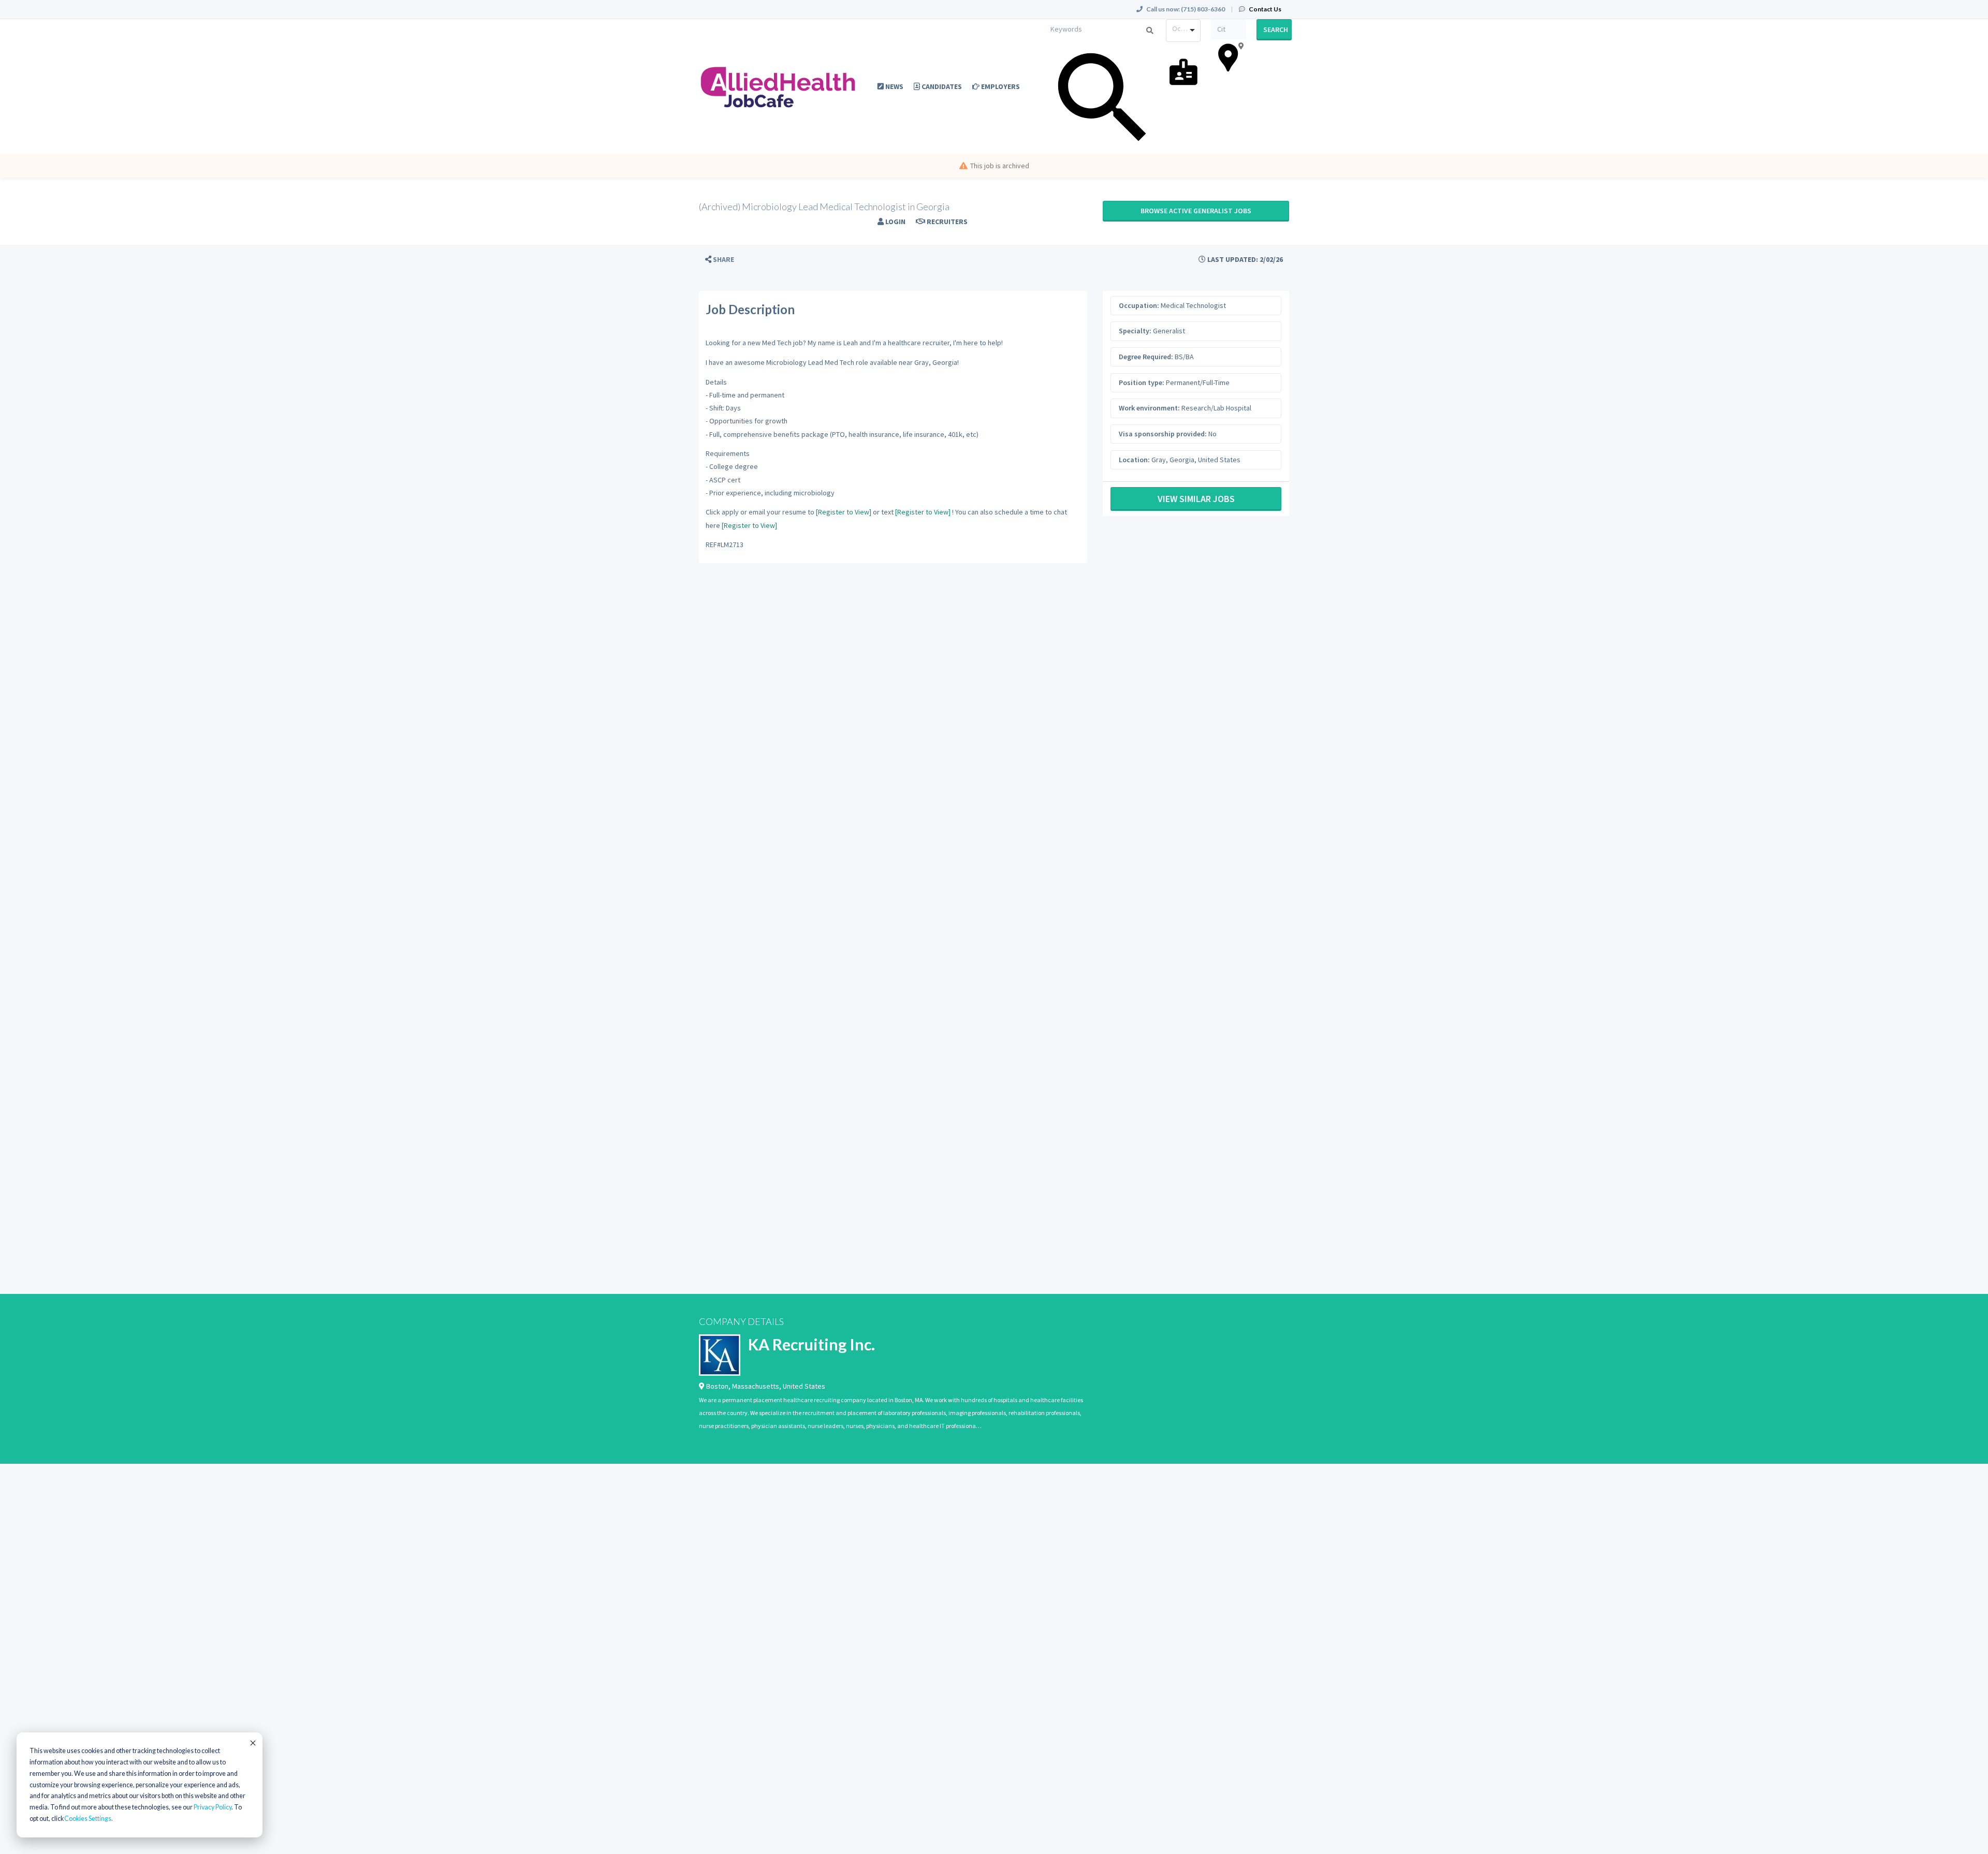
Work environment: (1149, 408)
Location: (1134, 460)
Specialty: (1135, 331)
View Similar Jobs (1196, 499)
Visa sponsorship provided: (1163, 434)
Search (1276, 30)
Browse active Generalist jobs (1196, 211)
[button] (720, 260)
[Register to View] (844, 512)
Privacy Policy (213, 1807)
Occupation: (1139, 305)
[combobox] (1183, 31)
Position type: (1142, 382)
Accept (252, 1743)
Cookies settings (88, 1819)
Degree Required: (1146, 357)
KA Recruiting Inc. (812, 1344)
